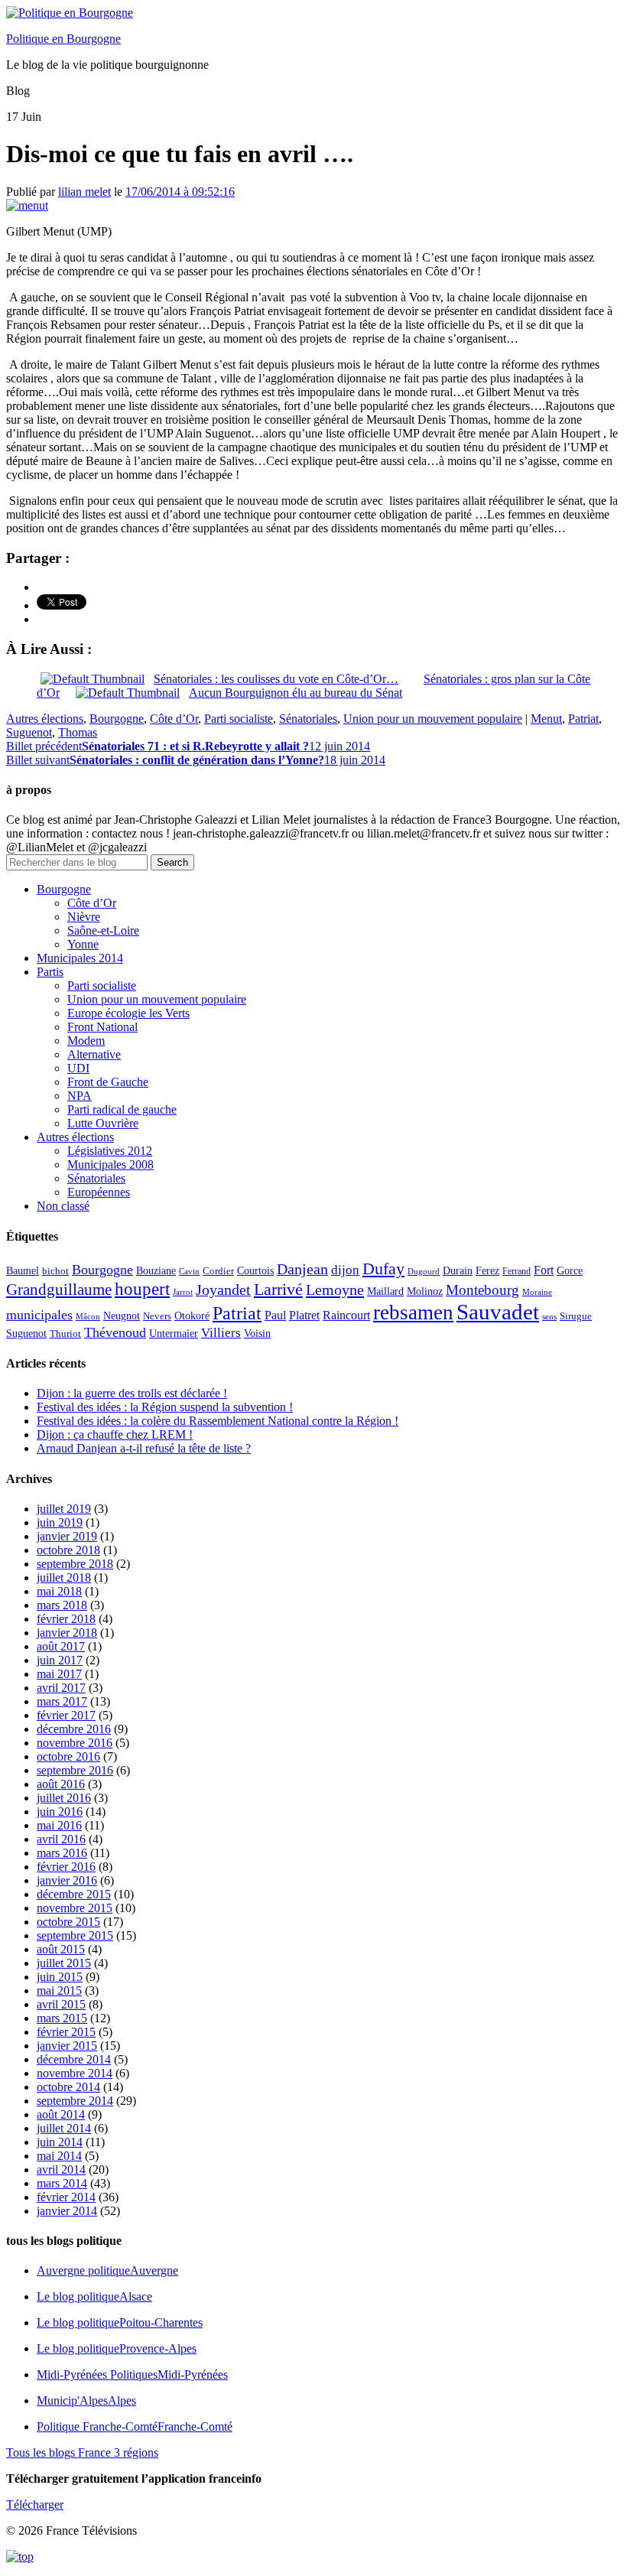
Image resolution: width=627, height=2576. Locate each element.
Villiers (221, 1333)
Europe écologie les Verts (128, 1013)
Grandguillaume (59, 1290)
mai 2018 (59, 1591)
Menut (546, 719)
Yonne (83, 944)
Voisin (257, 1333)
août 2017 (61, 1646)
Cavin (189, 1272)
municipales (39, 1315)
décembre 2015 (74, 1894)
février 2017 (66, 1715)
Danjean (302, 1269)
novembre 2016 (75, 1743)
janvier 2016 (67, 1880)
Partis (50, 972)
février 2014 (66, 2197)
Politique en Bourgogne (63, 39)
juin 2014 (60, 2142)
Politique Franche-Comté (135, 2426)
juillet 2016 (64, 1798)
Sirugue (576, 1316)
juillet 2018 (64, 1577)
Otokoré (192, 1316)
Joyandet (223, 1290)
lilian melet (84, 192)
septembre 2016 (75, 1770)
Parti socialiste (239, 719)
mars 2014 (62, 2183)
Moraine (537, 1292)
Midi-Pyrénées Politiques (132, 2374)
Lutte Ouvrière (103, 1123)
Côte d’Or (174, 719)
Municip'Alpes (86, 2400)
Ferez (487, 1271)
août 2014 (61, 2114)
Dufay (383, 1269)
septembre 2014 (75, 2101)
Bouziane (156, 1271)
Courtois (255, 1270)
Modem (86, 1041)
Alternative (94, 1054)
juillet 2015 (64, 1963)
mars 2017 (62, 1701)
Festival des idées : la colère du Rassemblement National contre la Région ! (218, 1421)
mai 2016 (59, 1825)
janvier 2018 (67, 1633)
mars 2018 (62, 1605)
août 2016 (61, 1784)
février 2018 (66, 1619)
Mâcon (88, 1317)
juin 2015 (60, 1977)
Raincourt (346, 1315)
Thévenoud (115, 1332)
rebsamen (413, 1312)
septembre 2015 (75, 1935)
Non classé (63, 1206)
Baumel (23, 1270)
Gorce (570, 1271)
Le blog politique (94, 2296)
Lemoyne (335, 1290)
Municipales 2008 (110, 1164)
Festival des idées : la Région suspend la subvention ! (165, 1407)
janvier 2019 (67, 1536)
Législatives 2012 (110, 1151)
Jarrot (183, 1292)
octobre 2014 (68, 2087)
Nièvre (84, 917)
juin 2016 (60, 1812)
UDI (78, 1068)
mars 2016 (62, 1853)
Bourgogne (117, 719)
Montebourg (482, 1290)
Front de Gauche (108, 1082)
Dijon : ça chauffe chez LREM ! (115, 1434)
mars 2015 (62, 2018)
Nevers (157, 1316)
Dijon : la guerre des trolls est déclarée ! (132, 1393)
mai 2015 (59, 1991)
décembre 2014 (74, 2059)
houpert (142, 1289)
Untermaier (174, 1334)
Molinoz (425, 1291)
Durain (458, 1270)
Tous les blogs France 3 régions (82, 2452)
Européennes (99, 1192)
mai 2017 (59, 1674)
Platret (304, 1315)
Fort (544, 1270)
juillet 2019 (64, 1509)
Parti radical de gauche (122, 1109)
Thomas (78, 732)
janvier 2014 (67, 2211)
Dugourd (424, 1272)
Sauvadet (498, 1312)
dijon (345, 1270)
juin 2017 (60, 1660)
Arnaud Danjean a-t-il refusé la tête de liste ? (144, 1448)
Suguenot (29, 732)
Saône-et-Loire (103, 930)
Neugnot (122, 1316)
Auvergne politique (107, 2270)
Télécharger (35, 2504)
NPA (80, 1096)
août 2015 (61, 1949)
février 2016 (66, 1867)
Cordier (218, 1271)
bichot (55, 1271)
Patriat (583, 719)
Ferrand (517, 1272)
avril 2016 (61, 1839)
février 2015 (66, 2032)
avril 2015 (61, 2004)
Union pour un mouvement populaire (433, 719)
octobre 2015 (68, 1922)
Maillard (385, 1291)
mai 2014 (59, 2156)
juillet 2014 (64, 2128)
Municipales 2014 (80, 958)
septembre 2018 (75, 1564)
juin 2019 (60, 1522)
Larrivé (278, 1289)
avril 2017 (61, 1688)
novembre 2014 (75, 2073)
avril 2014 (61, 2169)
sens (549, 1317)
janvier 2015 (67, 2046)
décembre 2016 (74, 1729)
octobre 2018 (68, 1550)
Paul (275, 1315)
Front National (102, 1027)
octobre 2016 (68, 1756)
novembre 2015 (75, 1908)
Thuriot (65, 1334)
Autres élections (45, 719)
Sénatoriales (308, 719)
